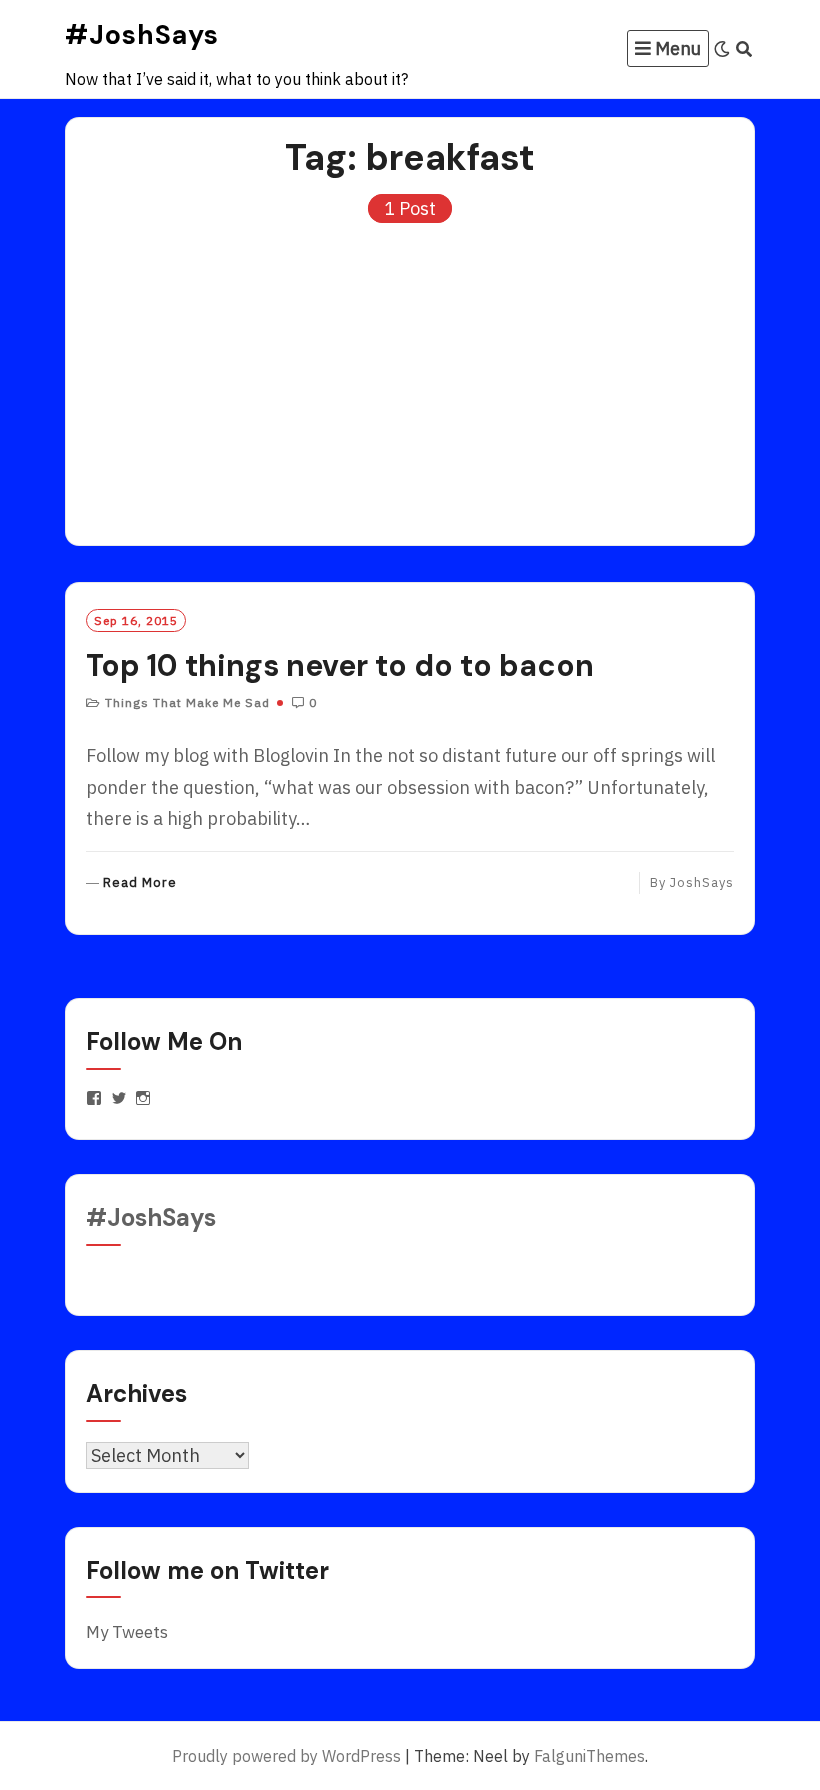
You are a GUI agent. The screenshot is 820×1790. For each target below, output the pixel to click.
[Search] (744, 49)
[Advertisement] (410, 375)
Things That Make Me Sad (187, 702)
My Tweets (127, 1632)
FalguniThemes (589, 1756)
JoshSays (702, 882)
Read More (140, 883)
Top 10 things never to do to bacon (340, 665)
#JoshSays (142, 34)
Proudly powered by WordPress (286, 1756)
